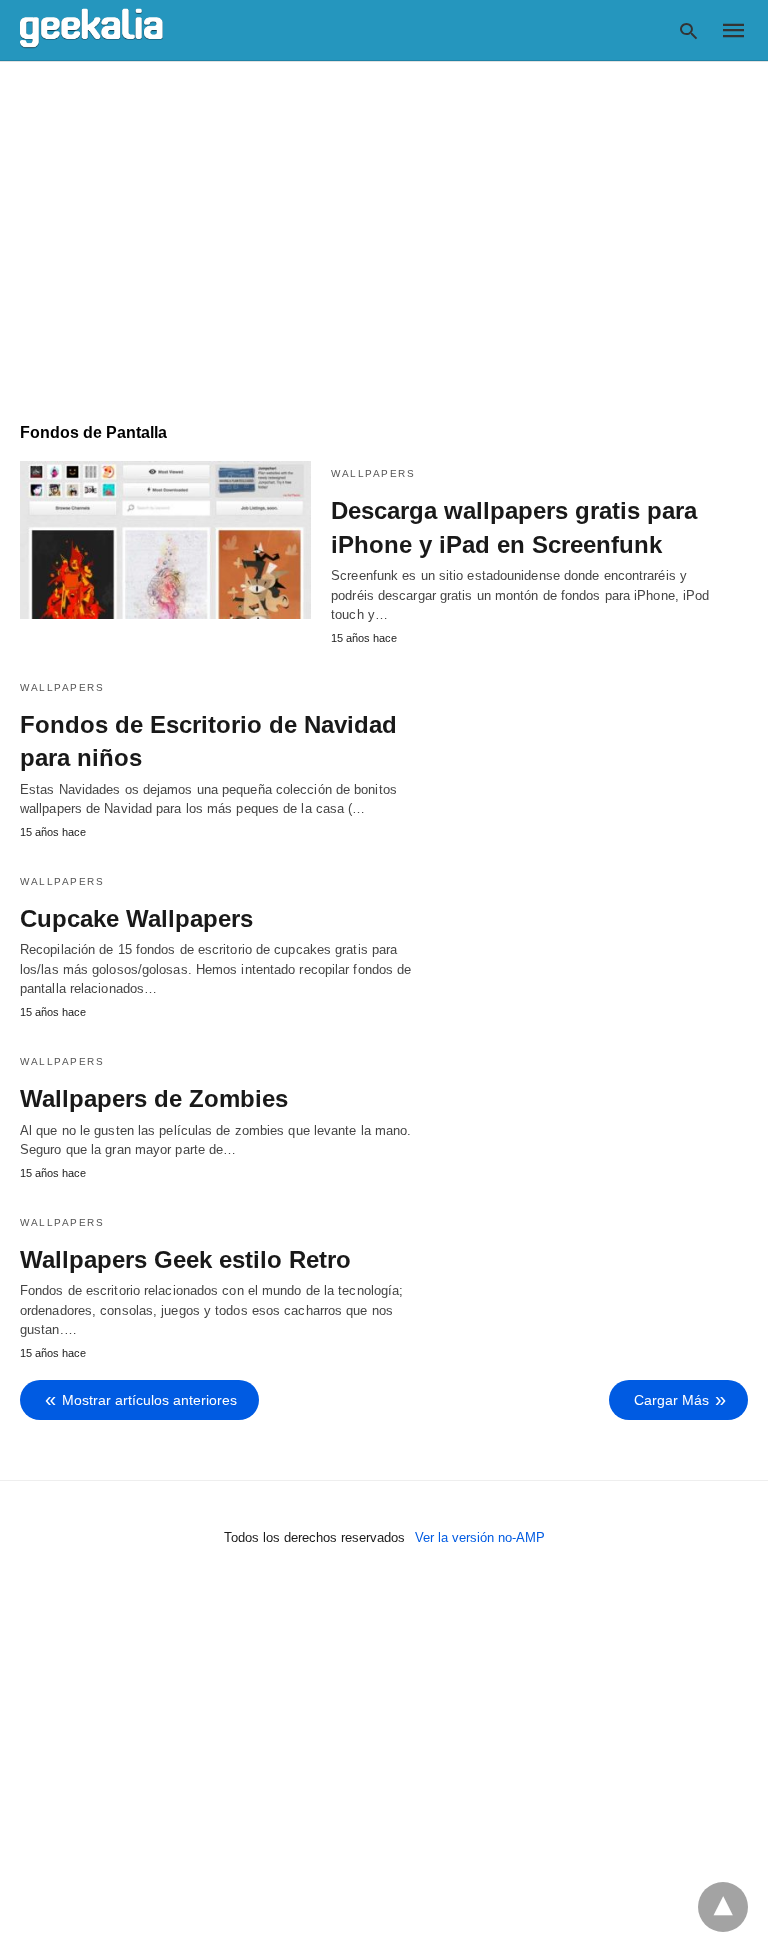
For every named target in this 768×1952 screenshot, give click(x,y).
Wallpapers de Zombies (154, 1098)
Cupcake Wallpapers (136, 918)
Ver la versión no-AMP (480, 1537)
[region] (384, 232)
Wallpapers (373, 473)
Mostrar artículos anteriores (149, 1400)
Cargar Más (671, 1400)
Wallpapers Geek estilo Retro (185, 1259)
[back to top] (723, 1907)
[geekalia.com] (91, 29)
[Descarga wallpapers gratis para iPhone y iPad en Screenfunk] (165, 540)
